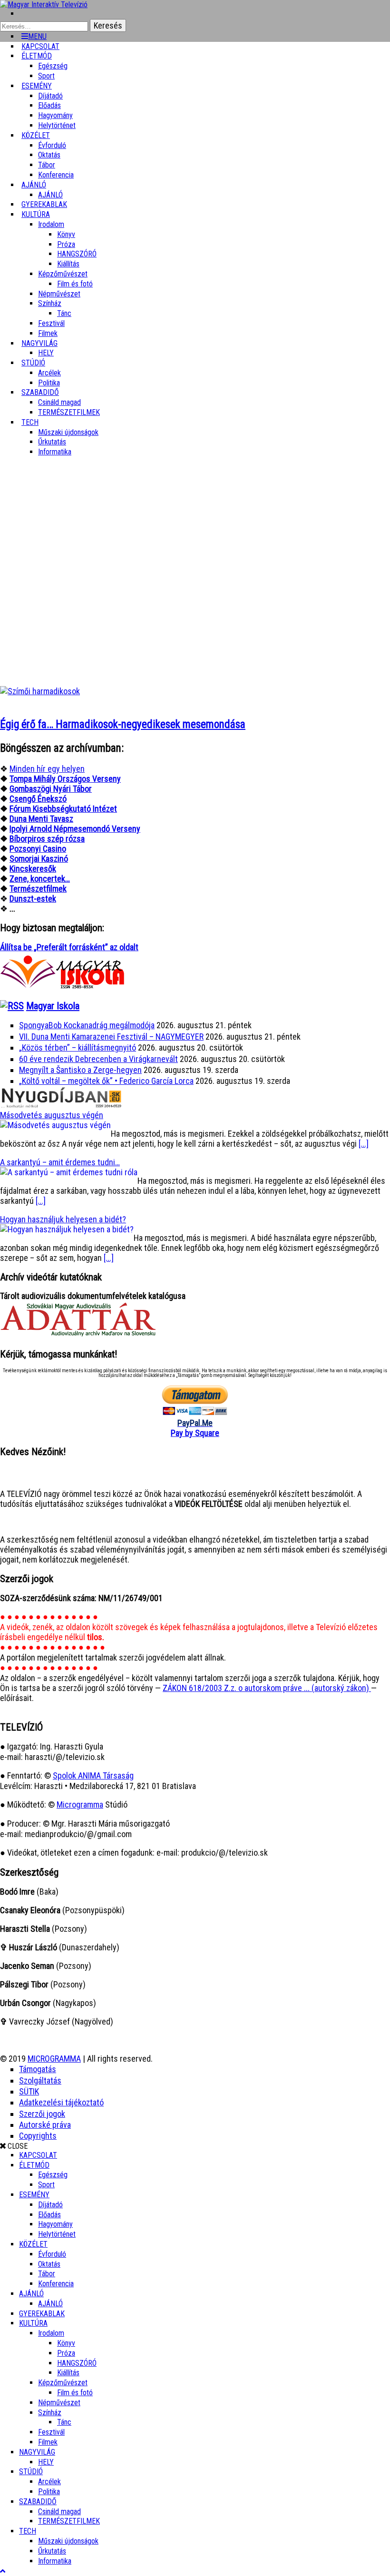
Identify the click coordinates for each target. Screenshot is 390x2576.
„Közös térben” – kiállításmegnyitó (78, 1047)
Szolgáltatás (40, 2080)
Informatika (55, 452)
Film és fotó (75, 284)
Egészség (53, 2175)
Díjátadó (50, 96)
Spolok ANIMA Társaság (93, 1775)
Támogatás (38, 2069)
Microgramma (80, 1804)
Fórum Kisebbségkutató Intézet (63, 809)
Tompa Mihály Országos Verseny (65, 779)
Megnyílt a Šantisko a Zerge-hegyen (80, 1070)
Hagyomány (55, 115)
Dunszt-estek (33, 899)
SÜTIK (29, 2091)
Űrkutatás (52, 442)
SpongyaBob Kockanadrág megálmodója (87, 1025)
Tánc (64, 313)
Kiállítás (68, 264)
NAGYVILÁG (37, 2452)
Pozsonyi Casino (38, 849)
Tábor (47, 2274)
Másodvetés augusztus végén (52, 1115)
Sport (46, 2185)
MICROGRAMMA (54, 2059)
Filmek (48, 2442)
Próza (66, 244)
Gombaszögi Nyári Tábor (51, 789)
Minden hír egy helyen (47, 769)
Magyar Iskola (53, 1006)
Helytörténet (57, 125)
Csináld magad (59, 402)
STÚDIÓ (33, 363)
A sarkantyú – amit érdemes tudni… (60, 1162)
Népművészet (59, 294)
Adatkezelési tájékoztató (61, 2102)
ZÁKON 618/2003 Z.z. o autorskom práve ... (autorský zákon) (267, 1688)
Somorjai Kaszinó (39, 859)
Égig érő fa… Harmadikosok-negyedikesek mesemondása (123, 724)
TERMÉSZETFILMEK (69, 412)
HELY (46, 2462)
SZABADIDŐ (40, 392)
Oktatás (49, 155)
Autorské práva (45, 2125)
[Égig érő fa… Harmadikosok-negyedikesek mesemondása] (40, 691)
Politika (49, 2492)
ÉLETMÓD (37, 56)
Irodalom (51, 224)
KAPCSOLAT (38, 2155)
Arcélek (49, 2482)
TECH (30, 422)
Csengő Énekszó (38, 799)
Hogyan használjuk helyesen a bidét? (63, 1219)
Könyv (66, 234)
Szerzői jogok (42, 2114)
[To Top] (3, 2571)
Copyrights (38, 2136)
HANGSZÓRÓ (77, 254)
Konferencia (56, 175)
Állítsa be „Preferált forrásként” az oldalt (69, 947)
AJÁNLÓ (31, 2294)
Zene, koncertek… (40, 879)
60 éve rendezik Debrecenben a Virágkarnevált (98, 1059)
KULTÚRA (36, 214)
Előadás (49, 105)
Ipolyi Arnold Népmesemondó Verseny (75, 829)
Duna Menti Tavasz (41, 819)
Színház (50, 303)
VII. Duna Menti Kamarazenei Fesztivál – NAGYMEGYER (111, 1037)
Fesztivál (51, 2432)
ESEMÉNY (37, 86)
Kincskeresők (33, 869)
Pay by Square (195, 1433)
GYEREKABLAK (42, 2314)
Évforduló (52, 145)
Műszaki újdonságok (68, 432)
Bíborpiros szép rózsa (47, 839)
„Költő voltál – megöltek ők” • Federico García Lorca (106, 1081)
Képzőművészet (63, 274)
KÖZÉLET (36, 135)
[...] (364, 1144)
